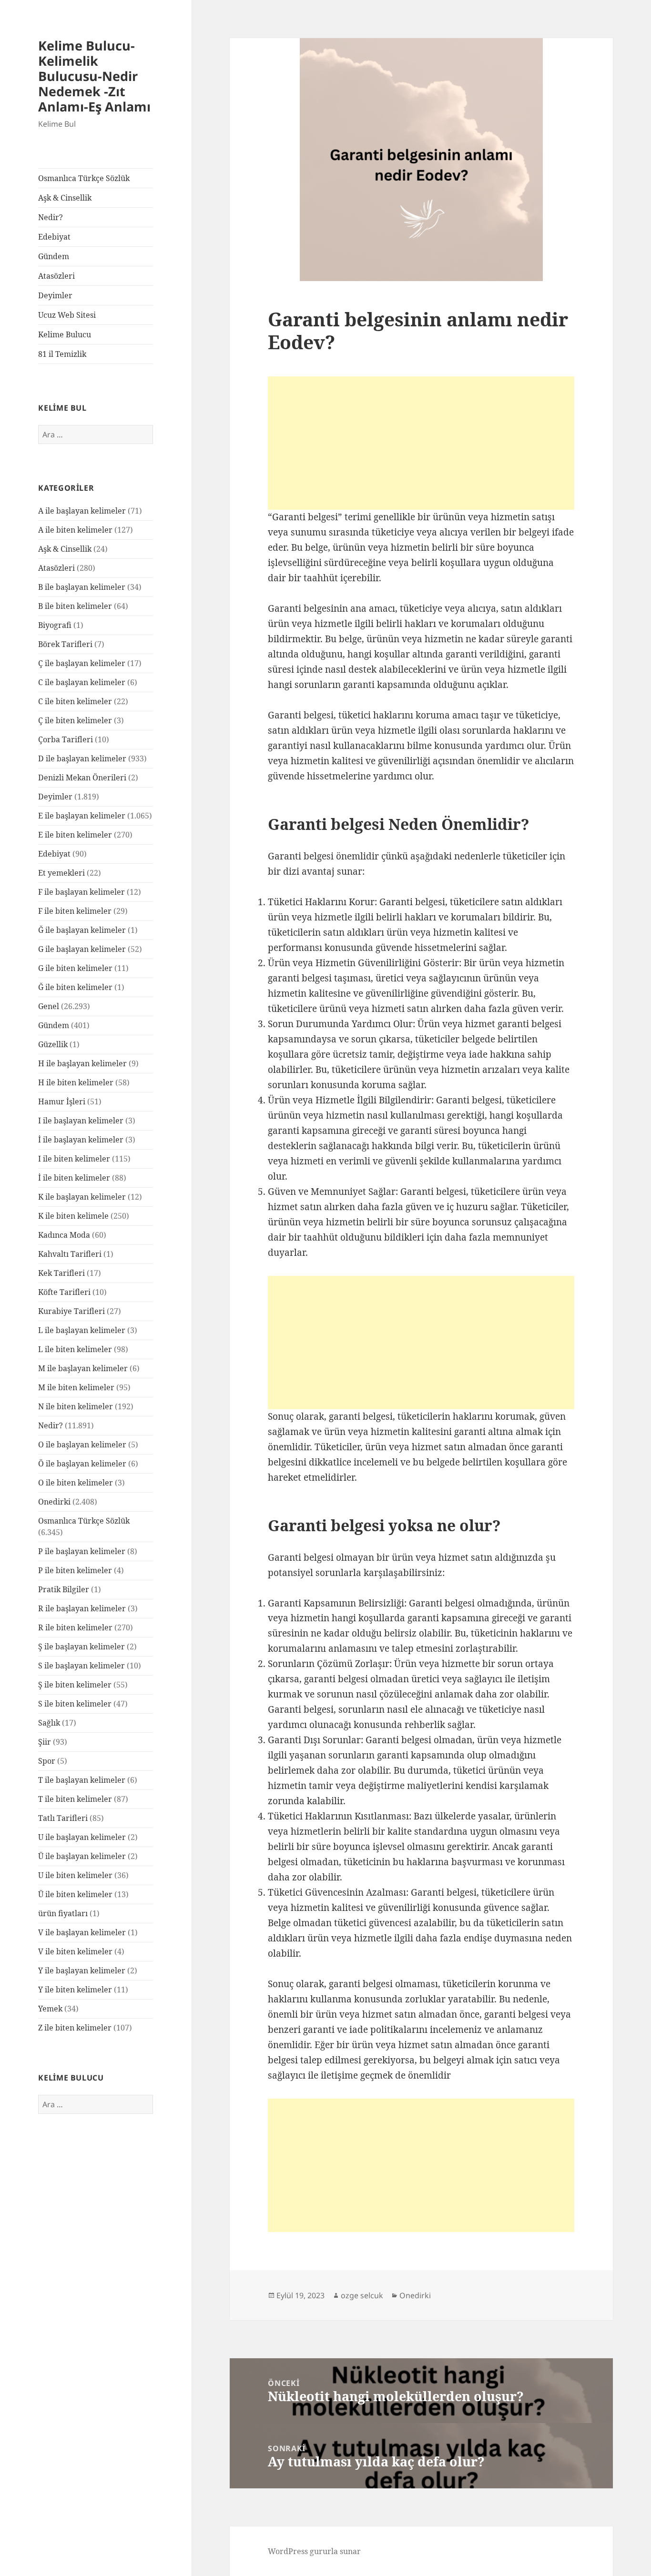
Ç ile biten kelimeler (75, 720)
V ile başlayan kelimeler (82, 1932)
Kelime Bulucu (65, 334)
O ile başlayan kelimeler (82, 1445)
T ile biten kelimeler (75, 1799)
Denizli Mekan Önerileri (82, 778)
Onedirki (54, 1502)
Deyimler (55, 295)
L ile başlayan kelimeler (82, 1330)
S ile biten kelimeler (75, 1704)
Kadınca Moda (64, 1235)
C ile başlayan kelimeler (82, 682)
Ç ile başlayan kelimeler (82, 663)
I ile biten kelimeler (74, 1159)
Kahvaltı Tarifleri (70, 1254)
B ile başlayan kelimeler (82, 587)
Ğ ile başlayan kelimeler (82, 930)
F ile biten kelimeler (75, 911)
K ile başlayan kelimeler (82, 1197)
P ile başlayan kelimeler (82, 1551)
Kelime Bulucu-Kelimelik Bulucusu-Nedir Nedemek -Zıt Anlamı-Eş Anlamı (94, 76)
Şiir (45, 1742)
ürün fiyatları (63, 1913)
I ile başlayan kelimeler (81, 1121)
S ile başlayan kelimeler (81, 1666)
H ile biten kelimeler (76, 1082)
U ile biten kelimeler (75, 1875)
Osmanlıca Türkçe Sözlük (84, 178)
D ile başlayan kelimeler (82, 758)
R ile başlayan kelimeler (82, 1608)
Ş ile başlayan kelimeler (81, 1647)
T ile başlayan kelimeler (82, 1780)
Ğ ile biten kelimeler (75, 987)
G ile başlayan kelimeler (82, 949)
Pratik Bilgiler (64, 1589)
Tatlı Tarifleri (63, 1818)
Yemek (50, 2009)
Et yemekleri (61, 873)
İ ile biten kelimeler (74, 1178)
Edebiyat (54, 237)
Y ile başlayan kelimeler (82, 1970)
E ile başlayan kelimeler (82, 816)
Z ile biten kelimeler (75, 2028)
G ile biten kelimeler (75, 968)
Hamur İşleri (62, 1101)
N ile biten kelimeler (76, 1406)
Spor (47, 1761)
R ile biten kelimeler (75, 1627)
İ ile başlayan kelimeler (81, 1140)
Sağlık (49, 1723)
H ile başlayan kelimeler (82, 1063)
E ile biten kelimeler (75, 835)
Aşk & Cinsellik (65, 198)
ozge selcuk (362, 2295)
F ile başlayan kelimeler (81, 892)
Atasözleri (56, 276)
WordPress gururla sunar (314, 2551)
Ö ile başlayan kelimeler (82, 1464)
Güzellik (53, 1044)
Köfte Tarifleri (64, 1292)
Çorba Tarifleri (66, 739)
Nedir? (51, 217)
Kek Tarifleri (61, 1273)
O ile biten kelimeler (76, 1483)
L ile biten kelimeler (75, 1349)
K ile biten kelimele (73, 1216)
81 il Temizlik (62, 354)
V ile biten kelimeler (75, 1951)
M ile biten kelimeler (76, 1387)
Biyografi (55, 625)
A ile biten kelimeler (75, 530)
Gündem (54, 256)
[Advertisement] (421, 443)
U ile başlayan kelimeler (82, 1837)
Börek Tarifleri (65, 644)
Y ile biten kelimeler (75, 1990)
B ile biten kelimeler (75, 606)
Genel (49, 1006)
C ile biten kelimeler (75, 701)
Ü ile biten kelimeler (75, 1894)
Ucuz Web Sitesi (67, 315)
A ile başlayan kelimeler (82, 511)
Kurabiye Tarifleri (71, 1311)
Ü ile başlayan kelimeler (82, 1856)
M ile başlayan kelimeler (83, 1368)
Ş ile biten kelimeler (75, 1685)
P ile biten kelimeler (75, 1570)
